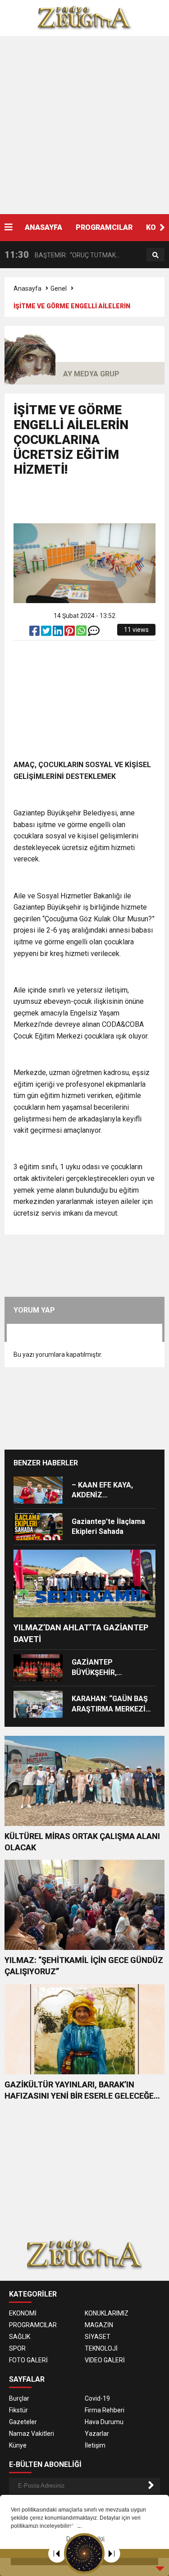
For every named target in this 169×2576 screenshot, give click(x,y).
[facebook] (35, 633)
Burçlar (19, 2398)
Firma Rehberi (105, 2410)
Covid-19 (97, 2398)
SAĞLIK (20, 2337)
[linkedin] (59, 633)
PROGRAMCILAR (104, 227)
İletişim (95, 2445)
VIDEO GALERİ (105, 2360)
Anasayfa (27, 288)
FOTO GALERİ (28, 2360)
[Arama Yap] (155, 255)
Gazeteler (23, 2422)
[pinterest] (70, 633)
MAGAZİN (99, 2325)
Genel (59, 288)
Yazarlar (97, 2434)
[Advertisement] (84, 125)
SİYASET (98, 2337)
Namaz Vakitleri (32, 2434)
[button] (162, 228)
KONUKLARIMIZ (107, 2313)
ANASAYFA (43, 227)
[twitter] (47, 633)
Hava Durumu (104, 2422)
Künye (18, 2445)
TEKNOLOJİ (101, 2348)
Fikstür (18, 2410)
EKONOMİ (23, 2313)
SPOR (17, 2348)
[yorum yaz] (94, 633)
